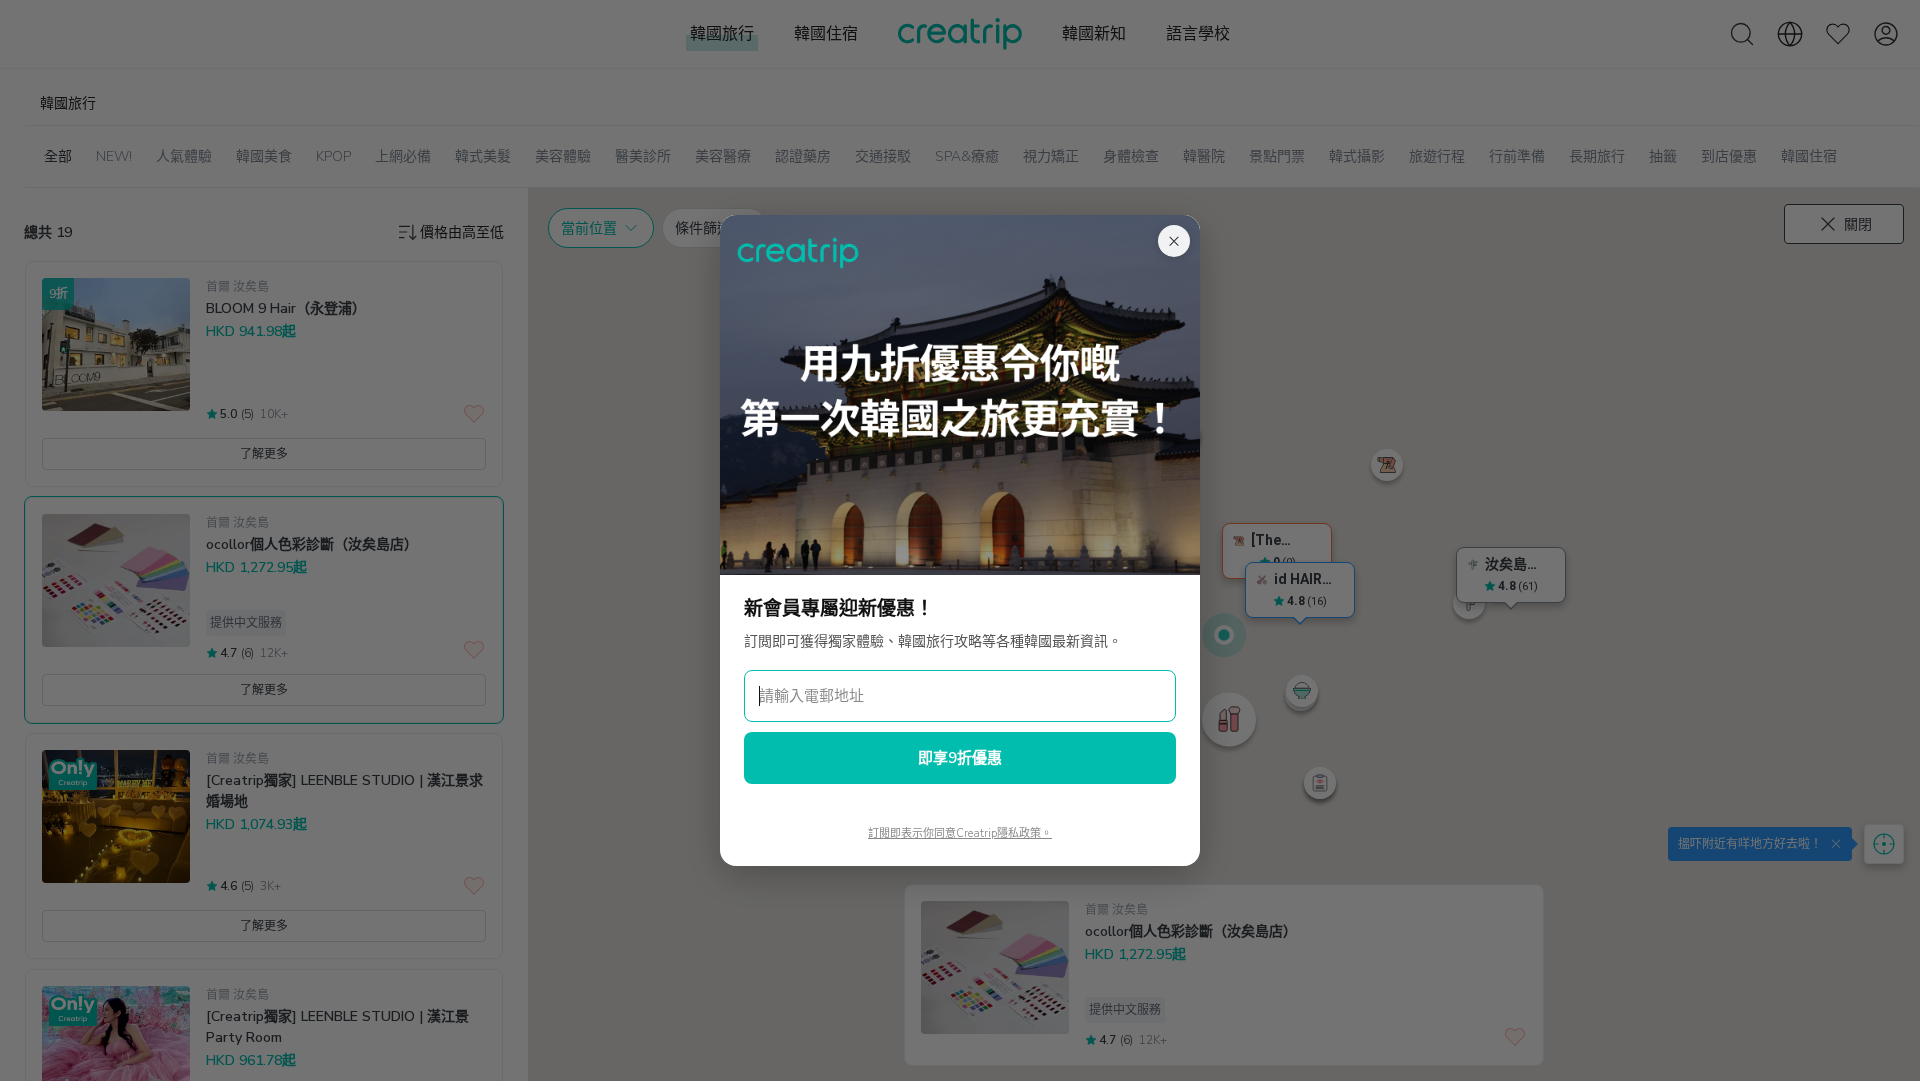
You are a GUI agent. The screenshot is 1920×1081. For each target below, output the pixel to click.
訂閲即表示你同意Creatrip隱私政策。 (960, 833)
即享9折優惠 (960, 758)
